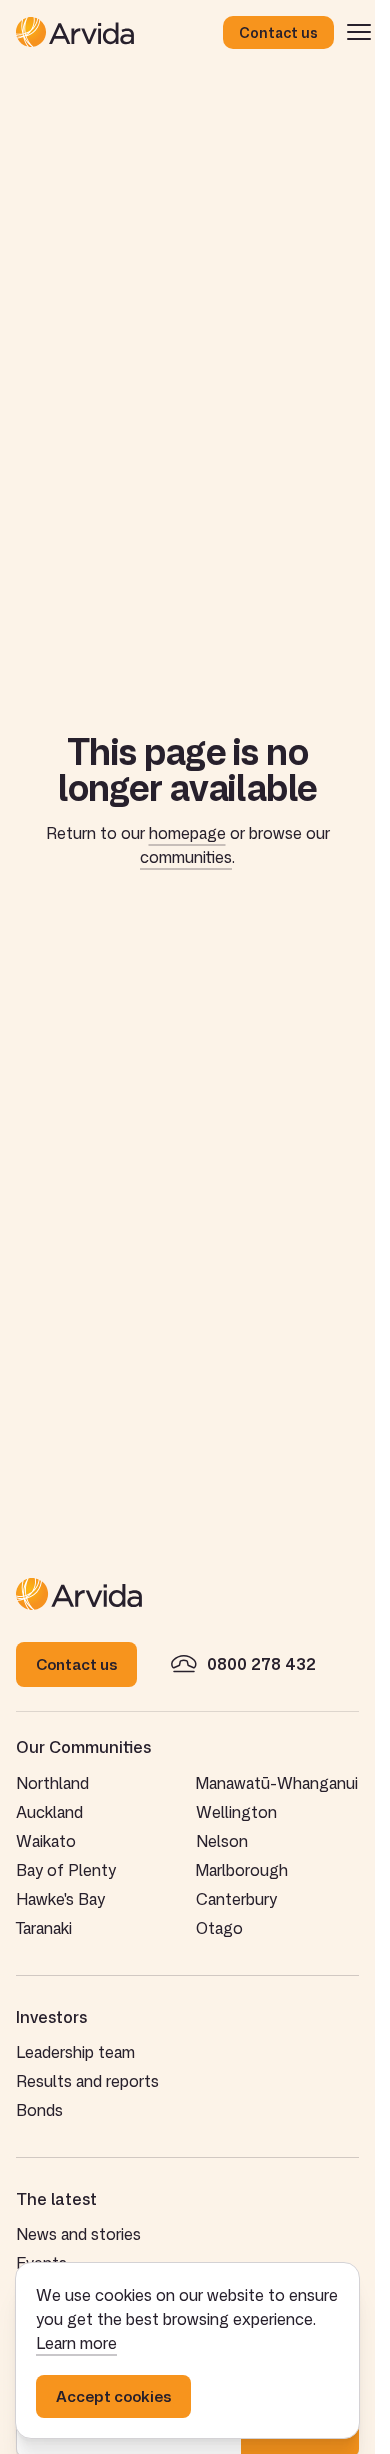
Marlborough (242, 1870)
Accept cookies (113, 2396)
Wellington (236, 1812)
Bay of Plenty (66, 1870)
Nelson (222, 1841)
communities (186, 857)
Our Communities (83, 1747)
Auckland (49, 1812)
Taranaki (44, 1928)
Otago (219, 1928)
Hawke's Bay (60, 1899)
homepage (187, 833)
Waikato (46, 1841)
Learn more (76, 2343)
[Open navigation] (359, 32)
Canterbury (236, 1899)
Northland (52, 1783)
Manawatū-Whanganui (277, 1783)
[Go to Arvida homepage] (119, 32)
